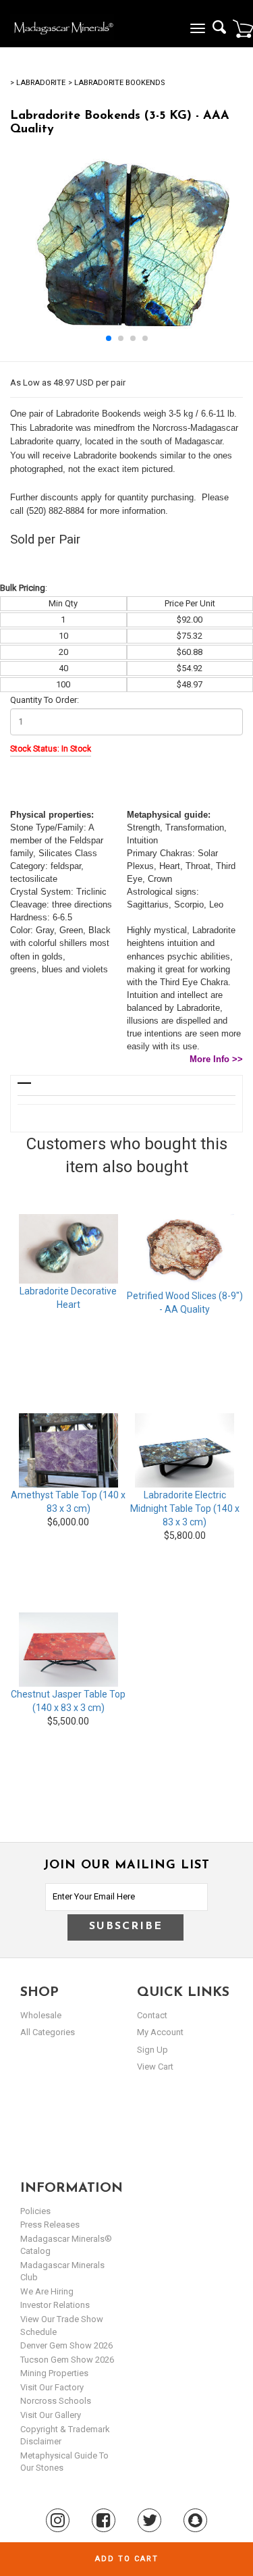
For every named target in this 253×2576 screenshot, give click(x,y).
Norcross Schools (56, 2401)
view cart (155, 2067)
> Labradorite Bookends (116, 83)
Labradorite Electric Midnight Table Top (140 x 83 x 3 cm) (185, 1508)
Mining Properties (54, 2373)
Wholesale (41, 2015)
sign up (152, 2050)
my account (160, 2032)
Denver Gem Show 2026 (66, 2345)
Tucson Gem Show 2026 (67, 2360)
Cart (243, 28)
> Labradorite (38, 83)
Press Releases (50, 2225)
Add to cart (127, 2559)
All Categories (48, 2032)
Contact (152, 2015)
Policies (35, 2211)
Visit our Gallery (51, 2415)
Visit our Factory (52, 2387)
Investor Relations (55, 2305)
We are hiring (47, 2291)
